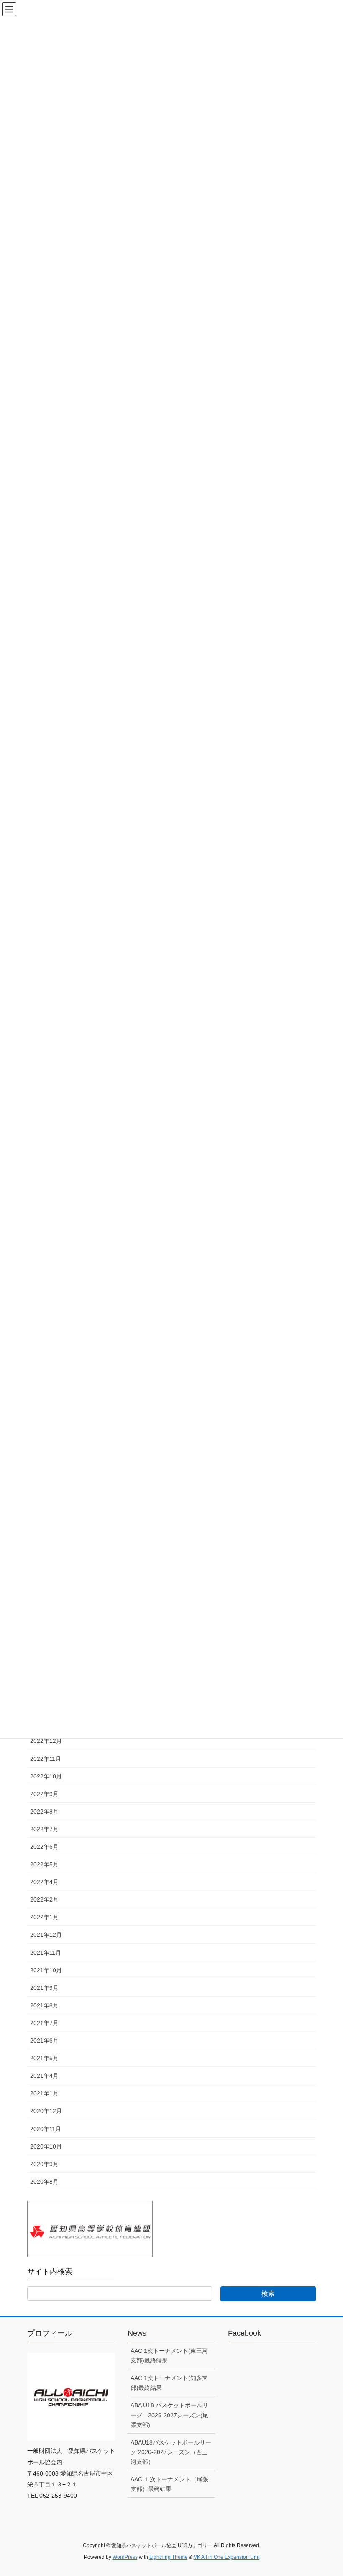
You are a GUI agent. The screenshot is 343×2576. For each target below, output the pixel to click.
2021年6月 (44, 2041)
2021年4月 (44, 2076)
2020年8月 (44, 2182)
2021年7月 (44, 2023)
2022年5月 (44, 1864)
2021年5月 (44, 2058)
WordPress (125, 2557)
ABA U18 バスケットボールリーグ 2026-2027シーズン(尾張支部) (169, 2415)
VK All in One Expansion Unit (227, 2557)
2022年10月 (46, 1776)
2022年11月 (46, 1759)
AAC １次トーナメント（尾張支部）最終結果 (169, 2484)
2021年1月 (44, 2093)
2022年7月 (44, 1829)
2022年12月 (46, 1741)
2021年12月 (46, 1935)
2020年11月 (46, 2129)
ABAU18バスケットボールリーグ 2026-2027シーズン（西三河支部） (171, 2452)
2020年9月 (44, 2164)
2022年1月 (44, 1917)
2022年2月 (44, 1899)
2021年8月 (44, 2005)
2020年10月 (46, 2146)
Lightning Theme (169, 2557)
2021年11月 (46, 1953)
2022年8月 (44, 1812)
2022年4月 (44, 1882)
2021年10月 (46, 1970)
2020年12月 (46, 2111)
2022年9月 (44, 1794)
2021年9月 (44, 1988)
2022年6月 (44, 1847)
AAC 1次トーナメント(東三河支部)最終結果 (169, 2356)
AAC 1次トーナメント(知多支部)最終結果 (169, 2383)
